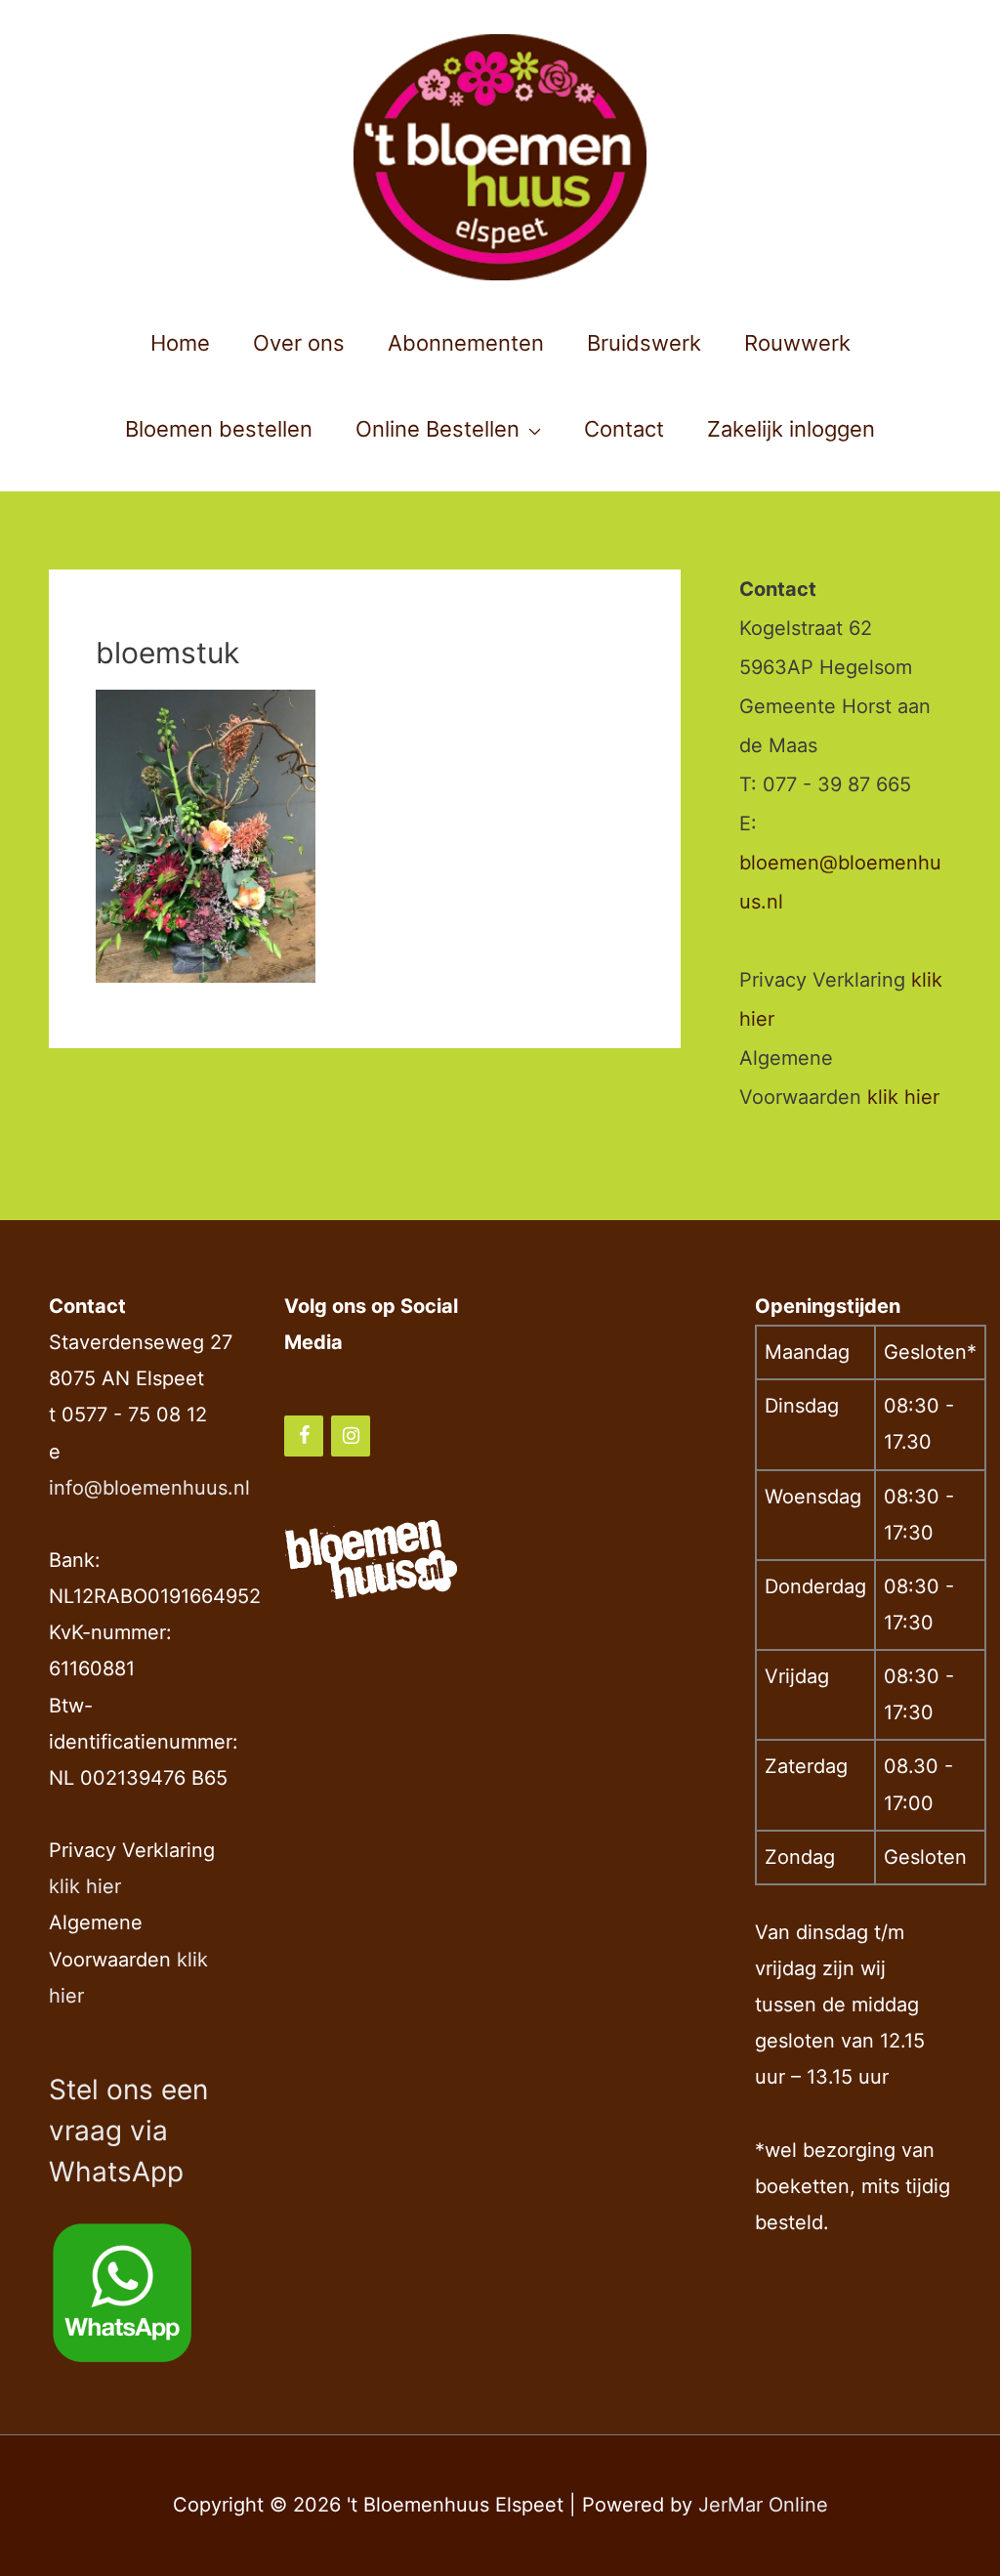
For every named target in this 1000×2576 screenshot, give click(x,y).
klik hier (903, 1097)
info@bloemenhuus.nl (149, 1488)
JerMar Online (763, 2505)
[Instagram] (351, 1436)
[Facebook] (304, 1436)
